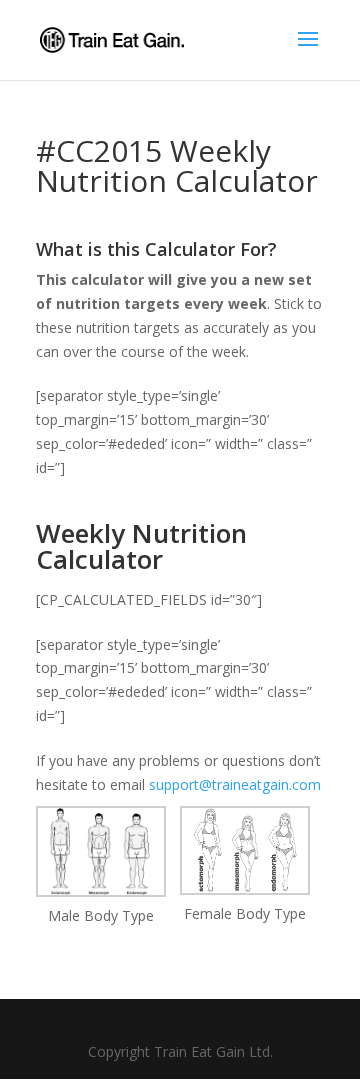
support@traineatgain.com (235, 784)
